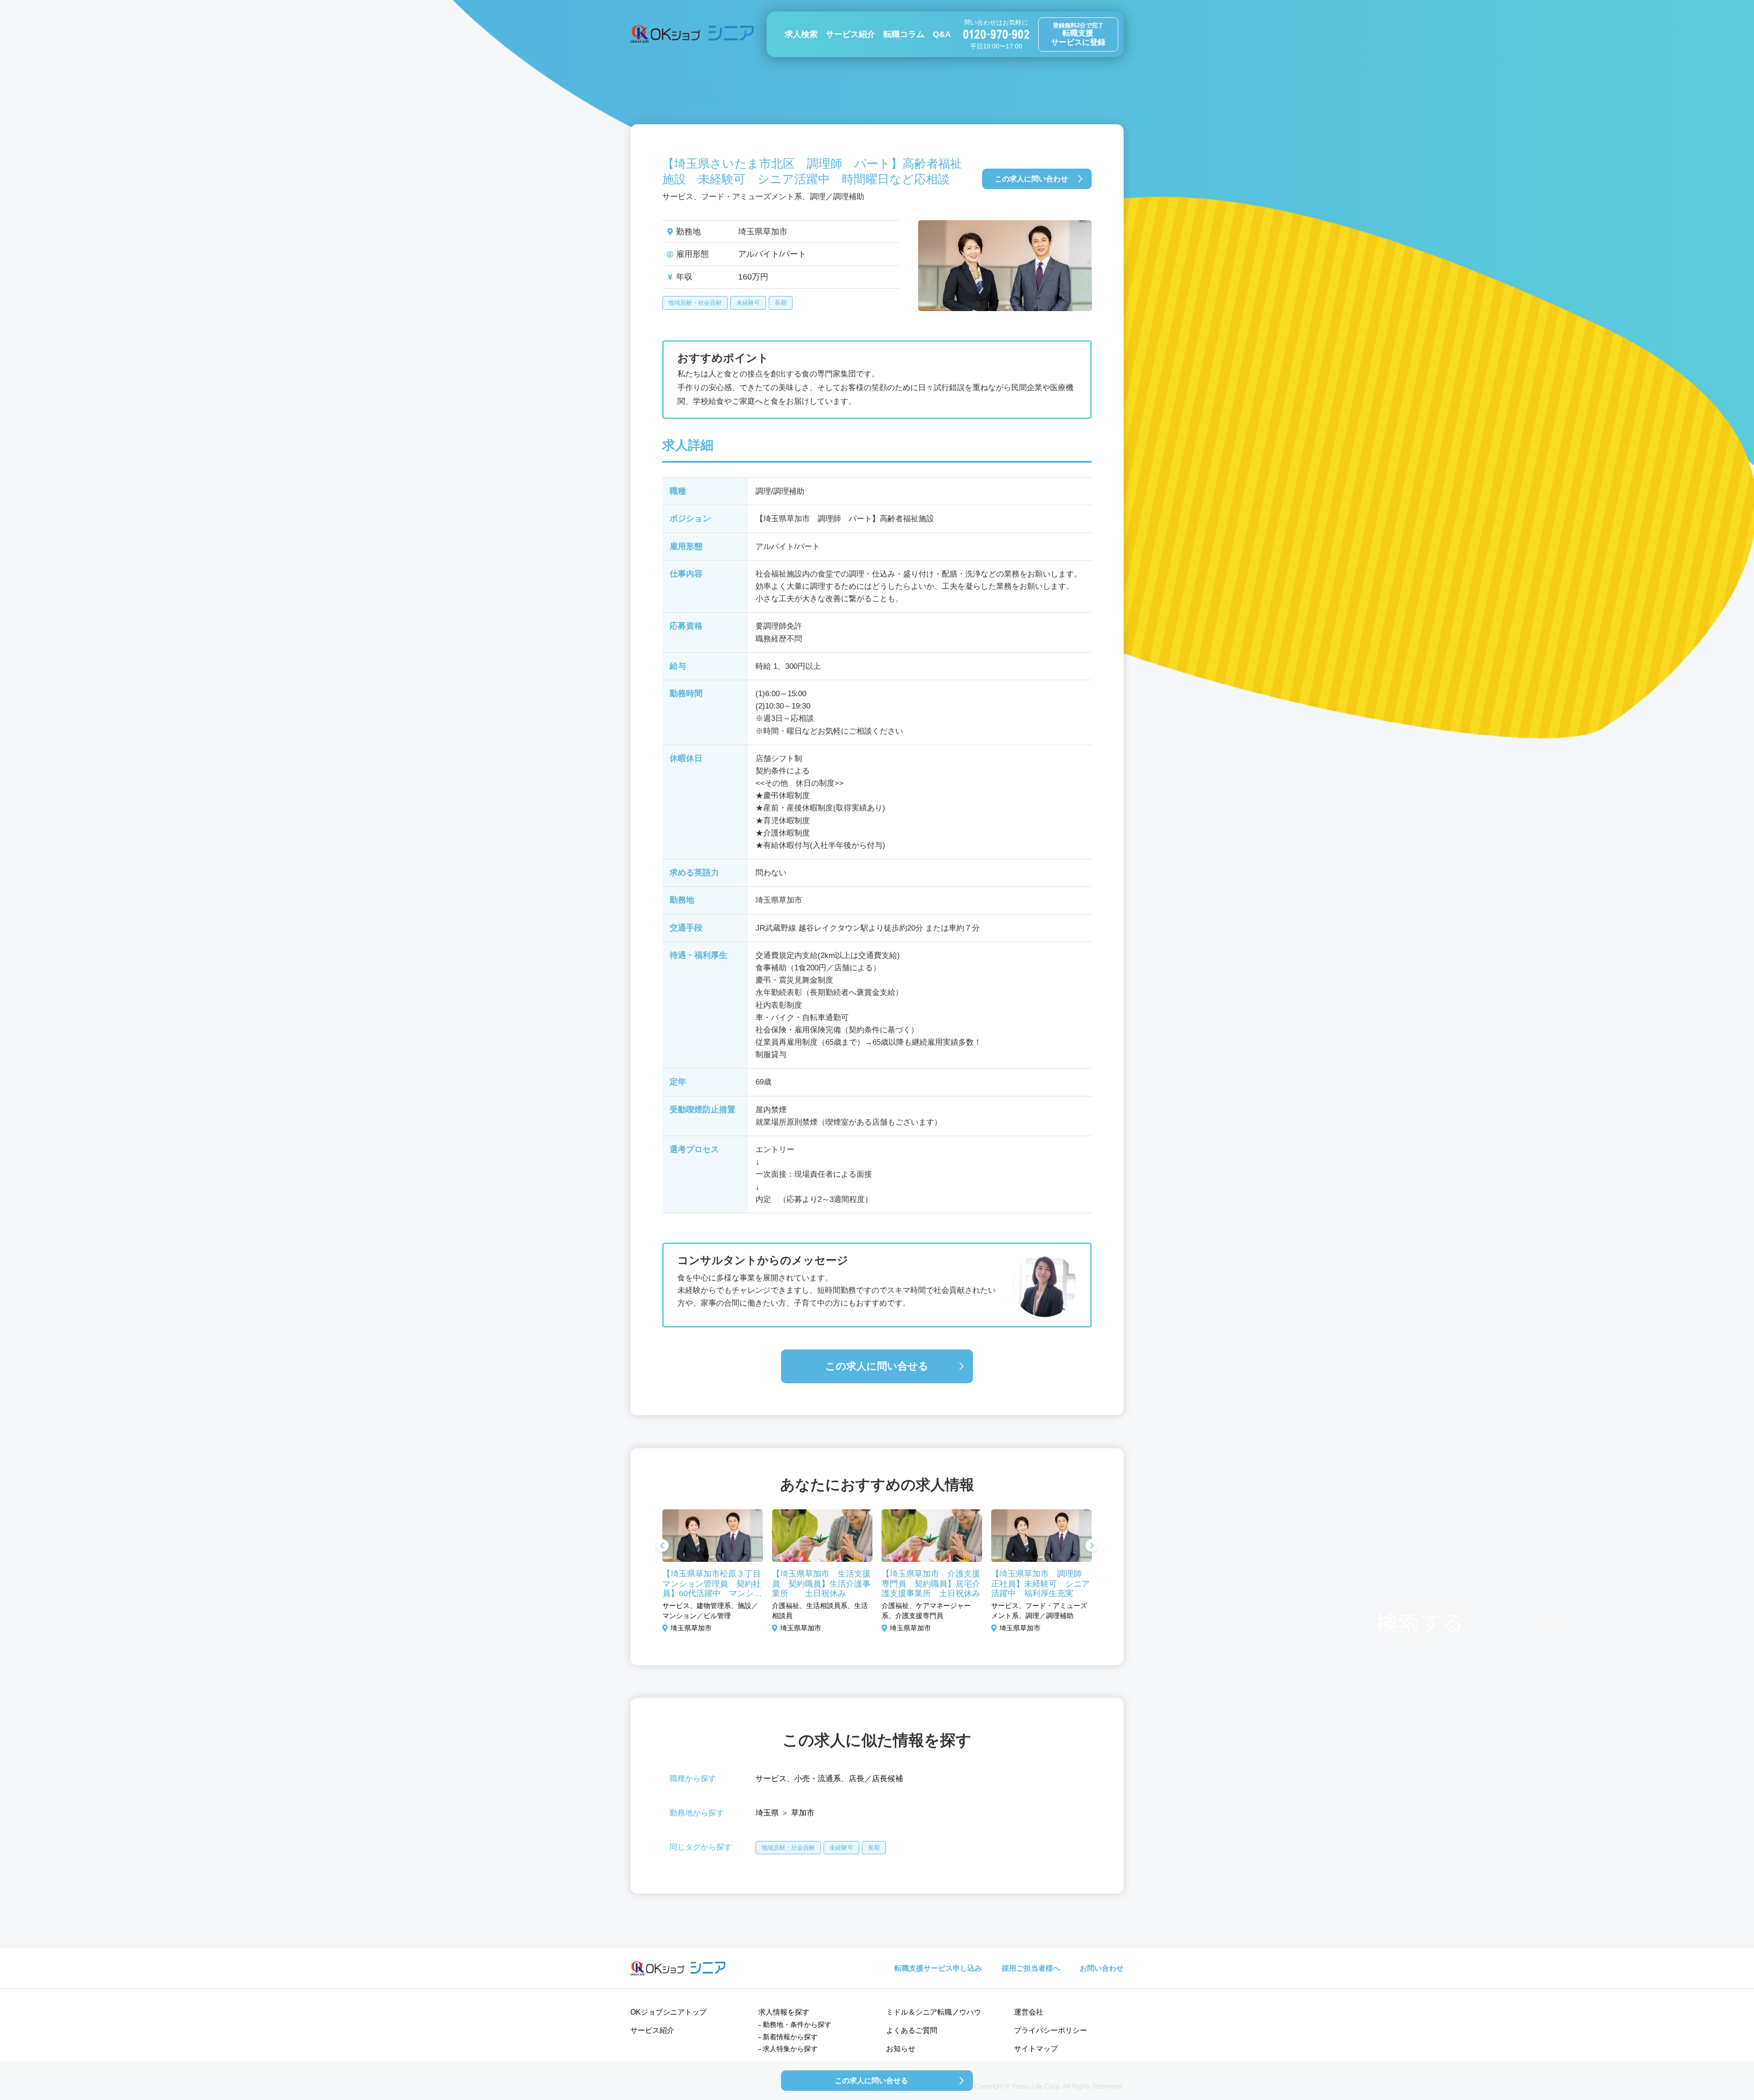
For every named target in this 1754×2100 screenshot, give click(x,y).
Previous (662, 1546)
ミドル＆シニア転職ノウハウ (934, 2012)
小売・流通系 (818, 1779)
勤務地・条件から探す (797, 2024)
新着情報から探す (790, 2037)
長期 (781, 303)
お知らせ (901, 2049)
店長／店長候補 (876, 1779)
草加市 (803, 1813)
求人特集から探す (790, 2049)
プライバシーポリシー (1051, 2030)
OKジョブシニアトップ (668, 2012)
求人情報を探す (784, 2012)
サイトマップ (1036, 2049)
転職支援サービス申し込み (938, 1968)
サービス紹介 (851, 34)
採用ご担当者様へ (1031, 1968)
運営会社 (1029, 2012)
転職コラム (904, 34)
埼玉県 (767, 1813)
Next (1092, 1546)
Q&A (942, 34)
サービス (771, 1779)
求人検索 (801, 34)
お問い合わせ (1102, 1968)
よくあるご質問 (912, 2030)
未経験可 (748, 303)
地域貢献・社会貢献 (695, 303)
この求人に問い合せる (877, 1366)
